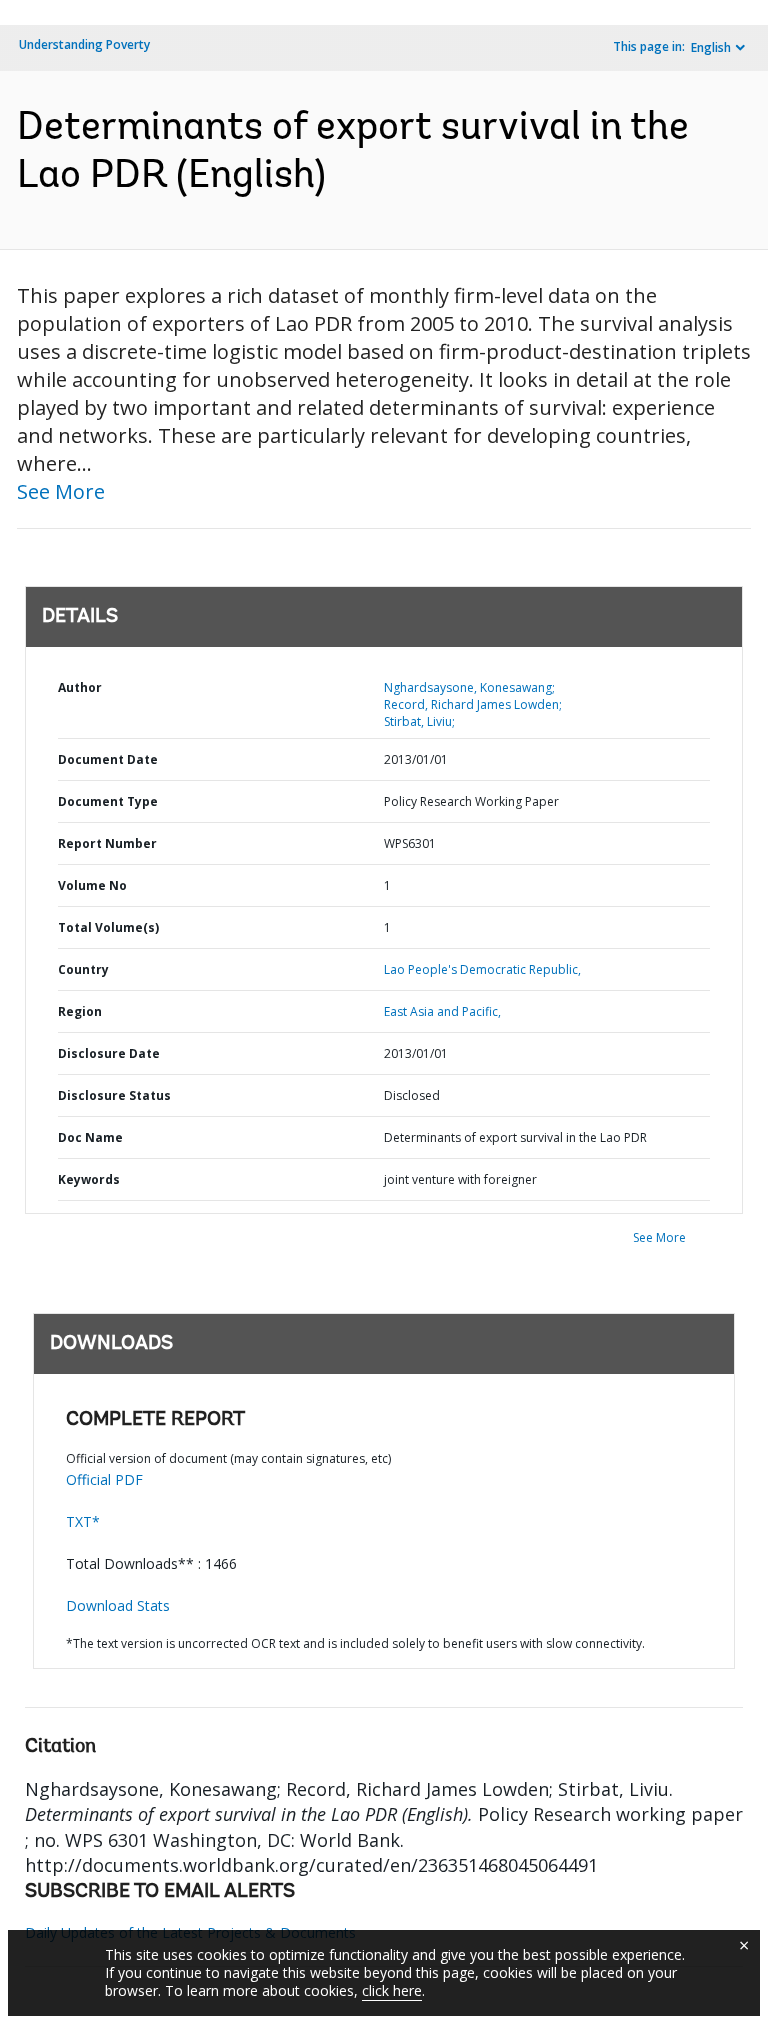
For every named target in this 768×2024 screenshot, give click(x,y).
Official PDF (104, 1479)
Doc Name (90, 1137)
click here (392, 1990)
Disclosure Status (114, 1095)
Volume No (92, 885)
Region (80, 1011)
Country (83, 969)
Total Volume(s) (108, 927)
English (711, 47)
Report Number (107, 843)
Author (80, 687)
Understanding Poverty (84, 44)
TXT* (83, 1521)
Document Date (108, 759)
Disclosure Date (109, 1053)
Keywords (89, 1179)
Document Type (108, 801)
